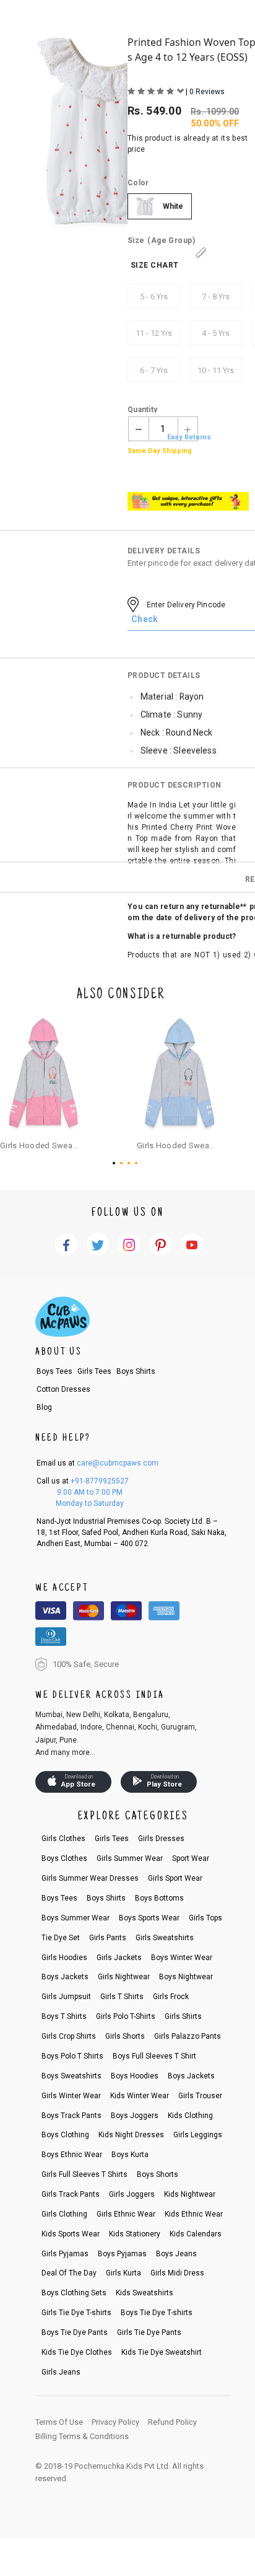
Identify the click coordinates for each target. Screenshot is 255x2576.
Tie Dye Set (61, 1938)
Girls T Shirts (122, 1997)
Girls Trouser (200, 2096)
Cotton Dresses (63, 1389)
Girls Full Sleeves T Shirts (84, 2174)
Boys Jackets (65, 1977)
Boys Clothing (65, 2135)
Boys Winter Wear (182, 1958)
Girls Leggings (198, 2135)
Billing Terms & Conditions (82, 2436)
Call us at (83, 1481)
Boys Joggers (135, 2116)
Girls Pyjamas (65, 2254)
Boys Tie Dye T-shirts (157, 2313)
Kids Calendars (196, 2234)
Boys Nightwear (186, 1977)
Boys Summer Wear (76, 1918)
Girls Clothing (64, 2214)
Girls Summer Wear (130, 1858)
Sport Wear (191, 1858)
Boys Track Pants (71, 2116)
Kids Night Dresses (131, 2135)
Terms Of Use (59, 2422)
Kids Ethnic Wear (194, 2214)
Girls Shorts (125, 2036)
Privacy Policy (115, 2422)
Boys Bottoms (159, 1898)
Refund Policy (172, 2422)
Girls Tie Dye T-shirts (76, 2313)
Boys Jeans (176, 2254)
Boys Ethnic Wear (72, 2155)
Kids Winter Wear (140, 2096)
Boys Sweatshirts (71, 2076)
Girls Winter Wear (71, 2096)
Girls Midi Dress (177, 2273)
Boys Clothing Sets (74, 2293)
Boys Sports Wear (149, 1918)
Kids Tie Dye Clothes (77, 2352)
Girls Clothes (63, 1839)
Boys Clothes (64, 1858)
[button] (116, 1163)
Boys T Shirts (64, 2016)
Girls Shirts (183, 2016)
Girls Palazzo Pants (188, 2036)
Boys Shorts (158, 2174)
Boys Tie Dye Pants (75, 2332)
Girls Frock (171, 1997)
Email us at (97, 1463)
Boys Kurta (130, 2155)
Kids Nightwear (190, 2194)
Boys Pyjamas (122, 2254)
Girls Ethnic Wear (126, 2214)
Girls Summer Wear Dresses (90, 1878)
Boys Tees (54, 1371)
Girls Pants (108, 1938)
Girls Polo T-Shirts (126, 2016)
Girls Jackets (119, 1958)
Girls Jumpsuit (66, 1997)
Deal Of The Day (69, 2273)
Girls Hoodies (64, 1958)
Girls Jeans (61, 2372)
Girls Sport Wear (175, 1878)
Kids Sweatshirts (145, 2293)
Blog (44, 1407)
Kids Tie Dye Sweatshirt (162, 2352)
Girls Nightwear (124, 1977)
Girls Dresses (161, 1839)
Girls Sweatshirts (165, 1938)
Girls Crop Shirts (69, 2036)
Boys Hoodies (135, 2076)
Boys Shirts (136, 1371)
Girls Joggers (132, 2194)
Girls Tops (205, 1918)
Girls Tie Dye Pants (149, 2332)
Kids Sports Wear (71, 2234)
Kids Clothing (190, 2116)
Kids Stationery (135, 2234)
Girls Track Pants (71, 2194)
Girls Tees (94, 1371)
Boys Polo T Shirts (72, 2056)
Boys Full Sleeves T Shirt (154, 2056)
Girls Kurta (123, 2273)
